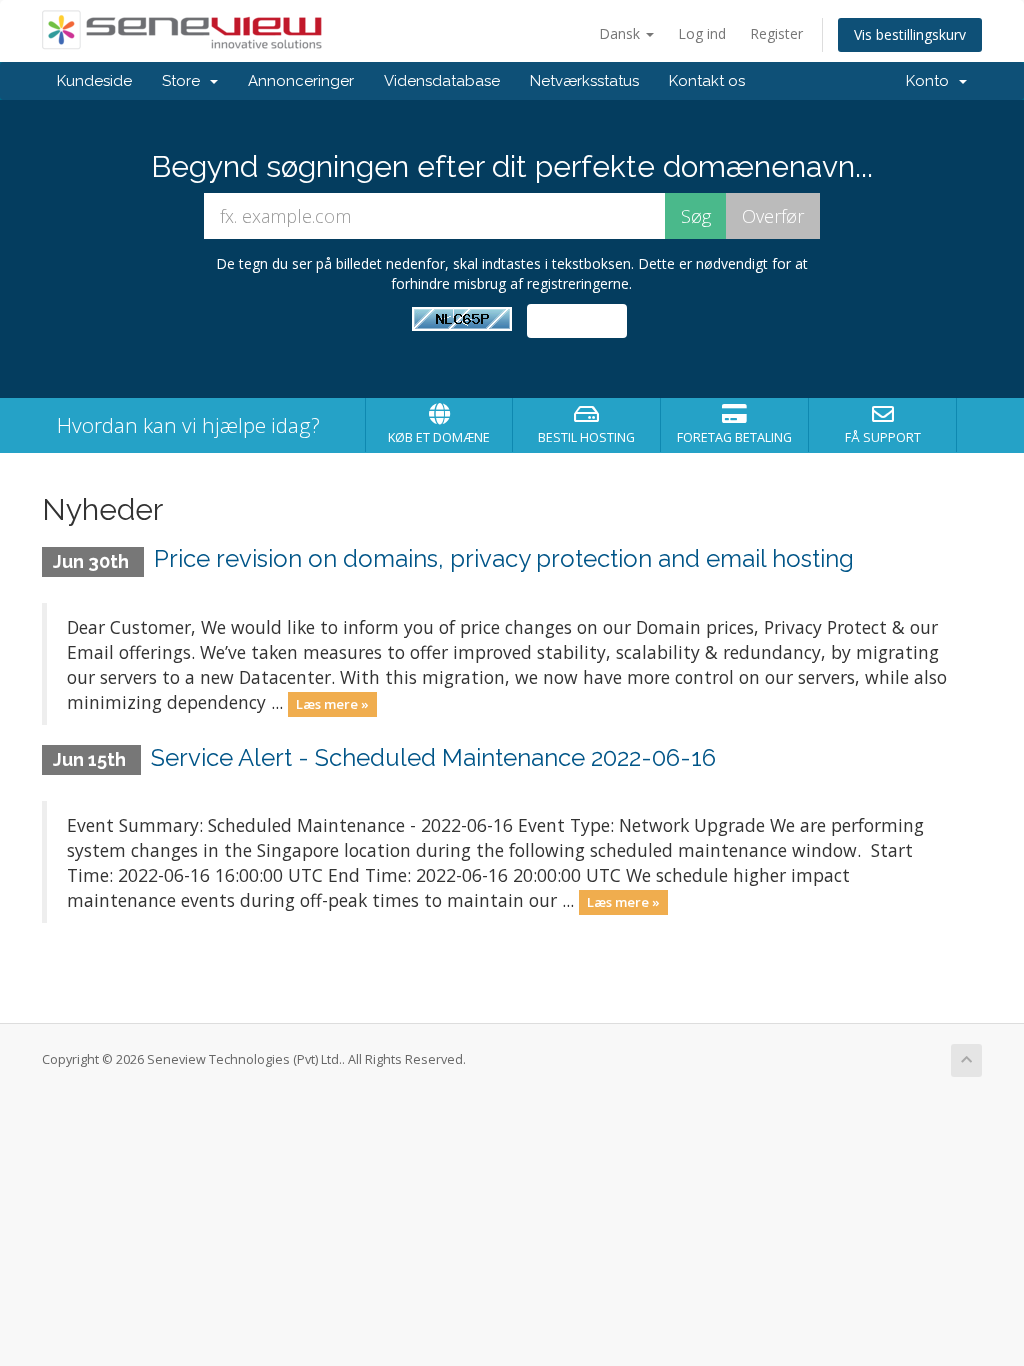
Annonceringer (301, 81)
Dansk (621, 33)
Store (185, 81)
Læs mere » (332, 704)
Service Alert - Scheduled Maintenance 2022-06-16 (433, 757)
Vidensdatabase (442, 81)
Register (776, 33)
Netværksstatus (584, 81)
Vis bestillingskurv (910, 34)
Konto (931, 81)
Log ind (702, 33)
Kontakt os (707, 81)
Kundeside (94, 81)
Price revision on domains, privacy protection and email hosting (504, 558)
